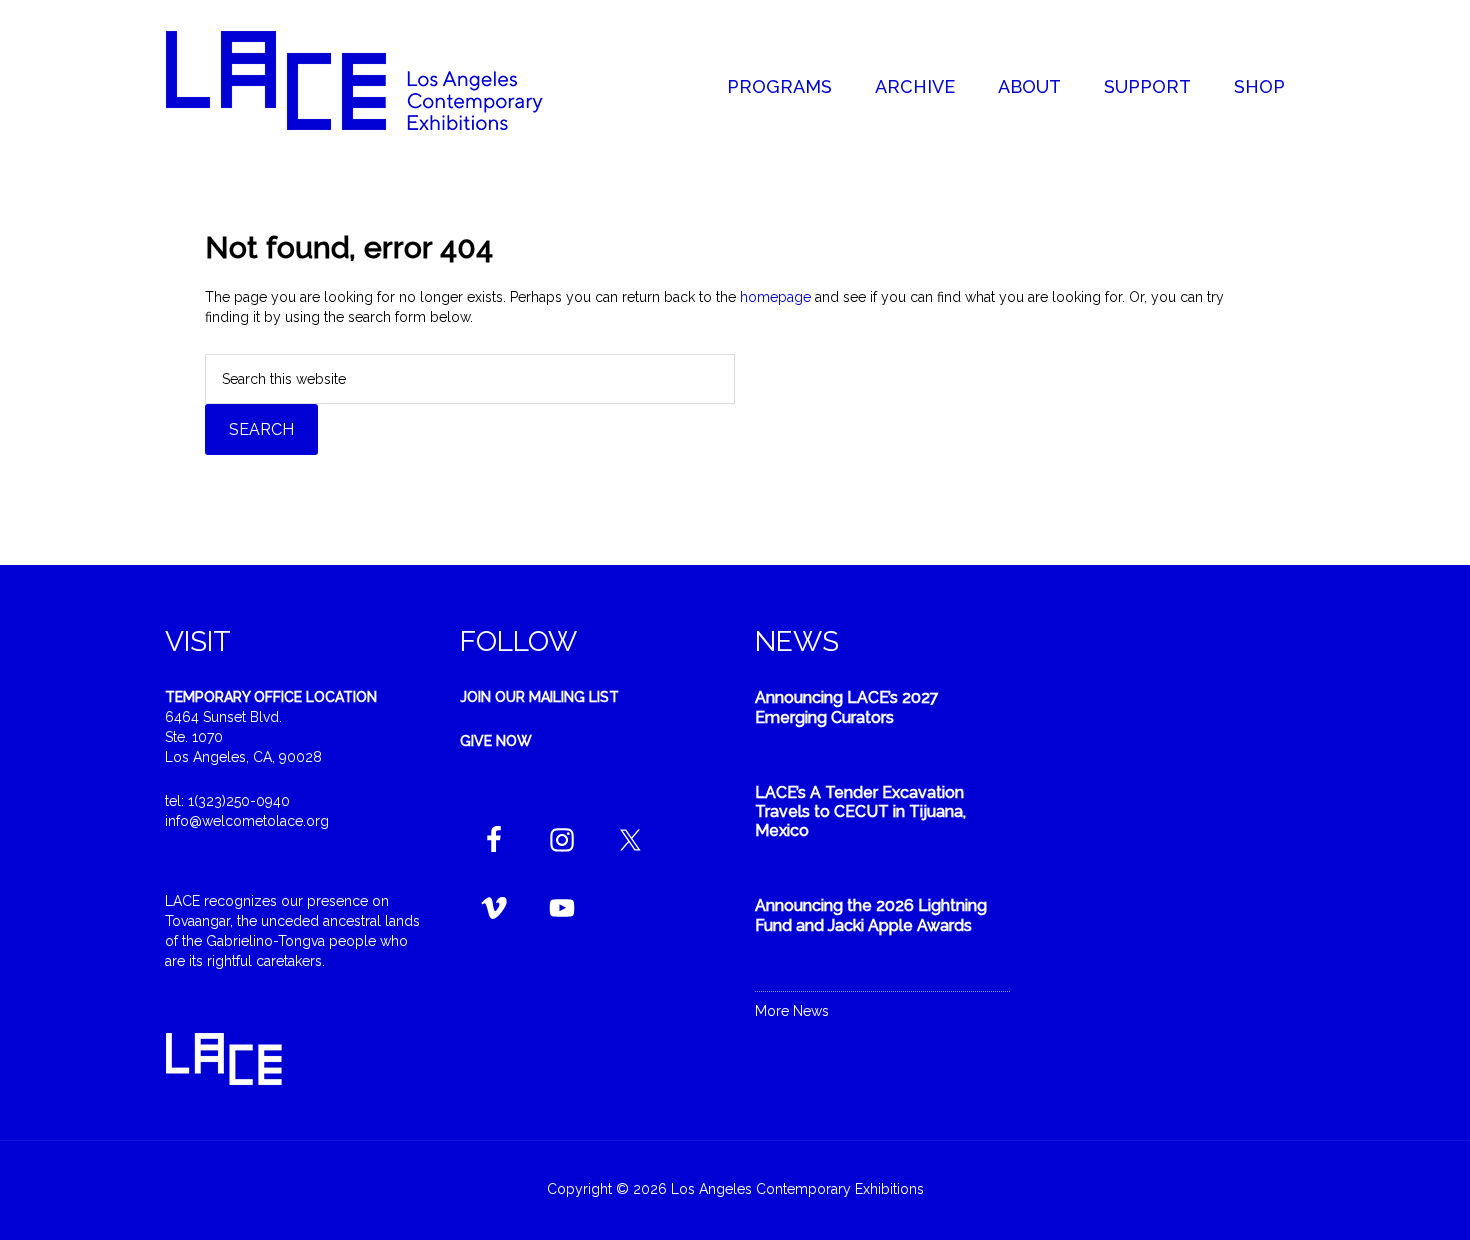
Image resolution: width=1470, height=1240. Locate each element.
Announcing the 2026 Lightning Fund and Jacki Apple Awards (871, 915)
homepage (775, 297)
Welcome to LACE (375, 80)
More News (792, 1011)
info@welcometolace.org (247, 821)
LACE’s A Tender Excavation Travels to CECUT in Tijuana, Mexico (860, 811)
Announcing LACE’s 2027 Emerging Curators (847, 707)
